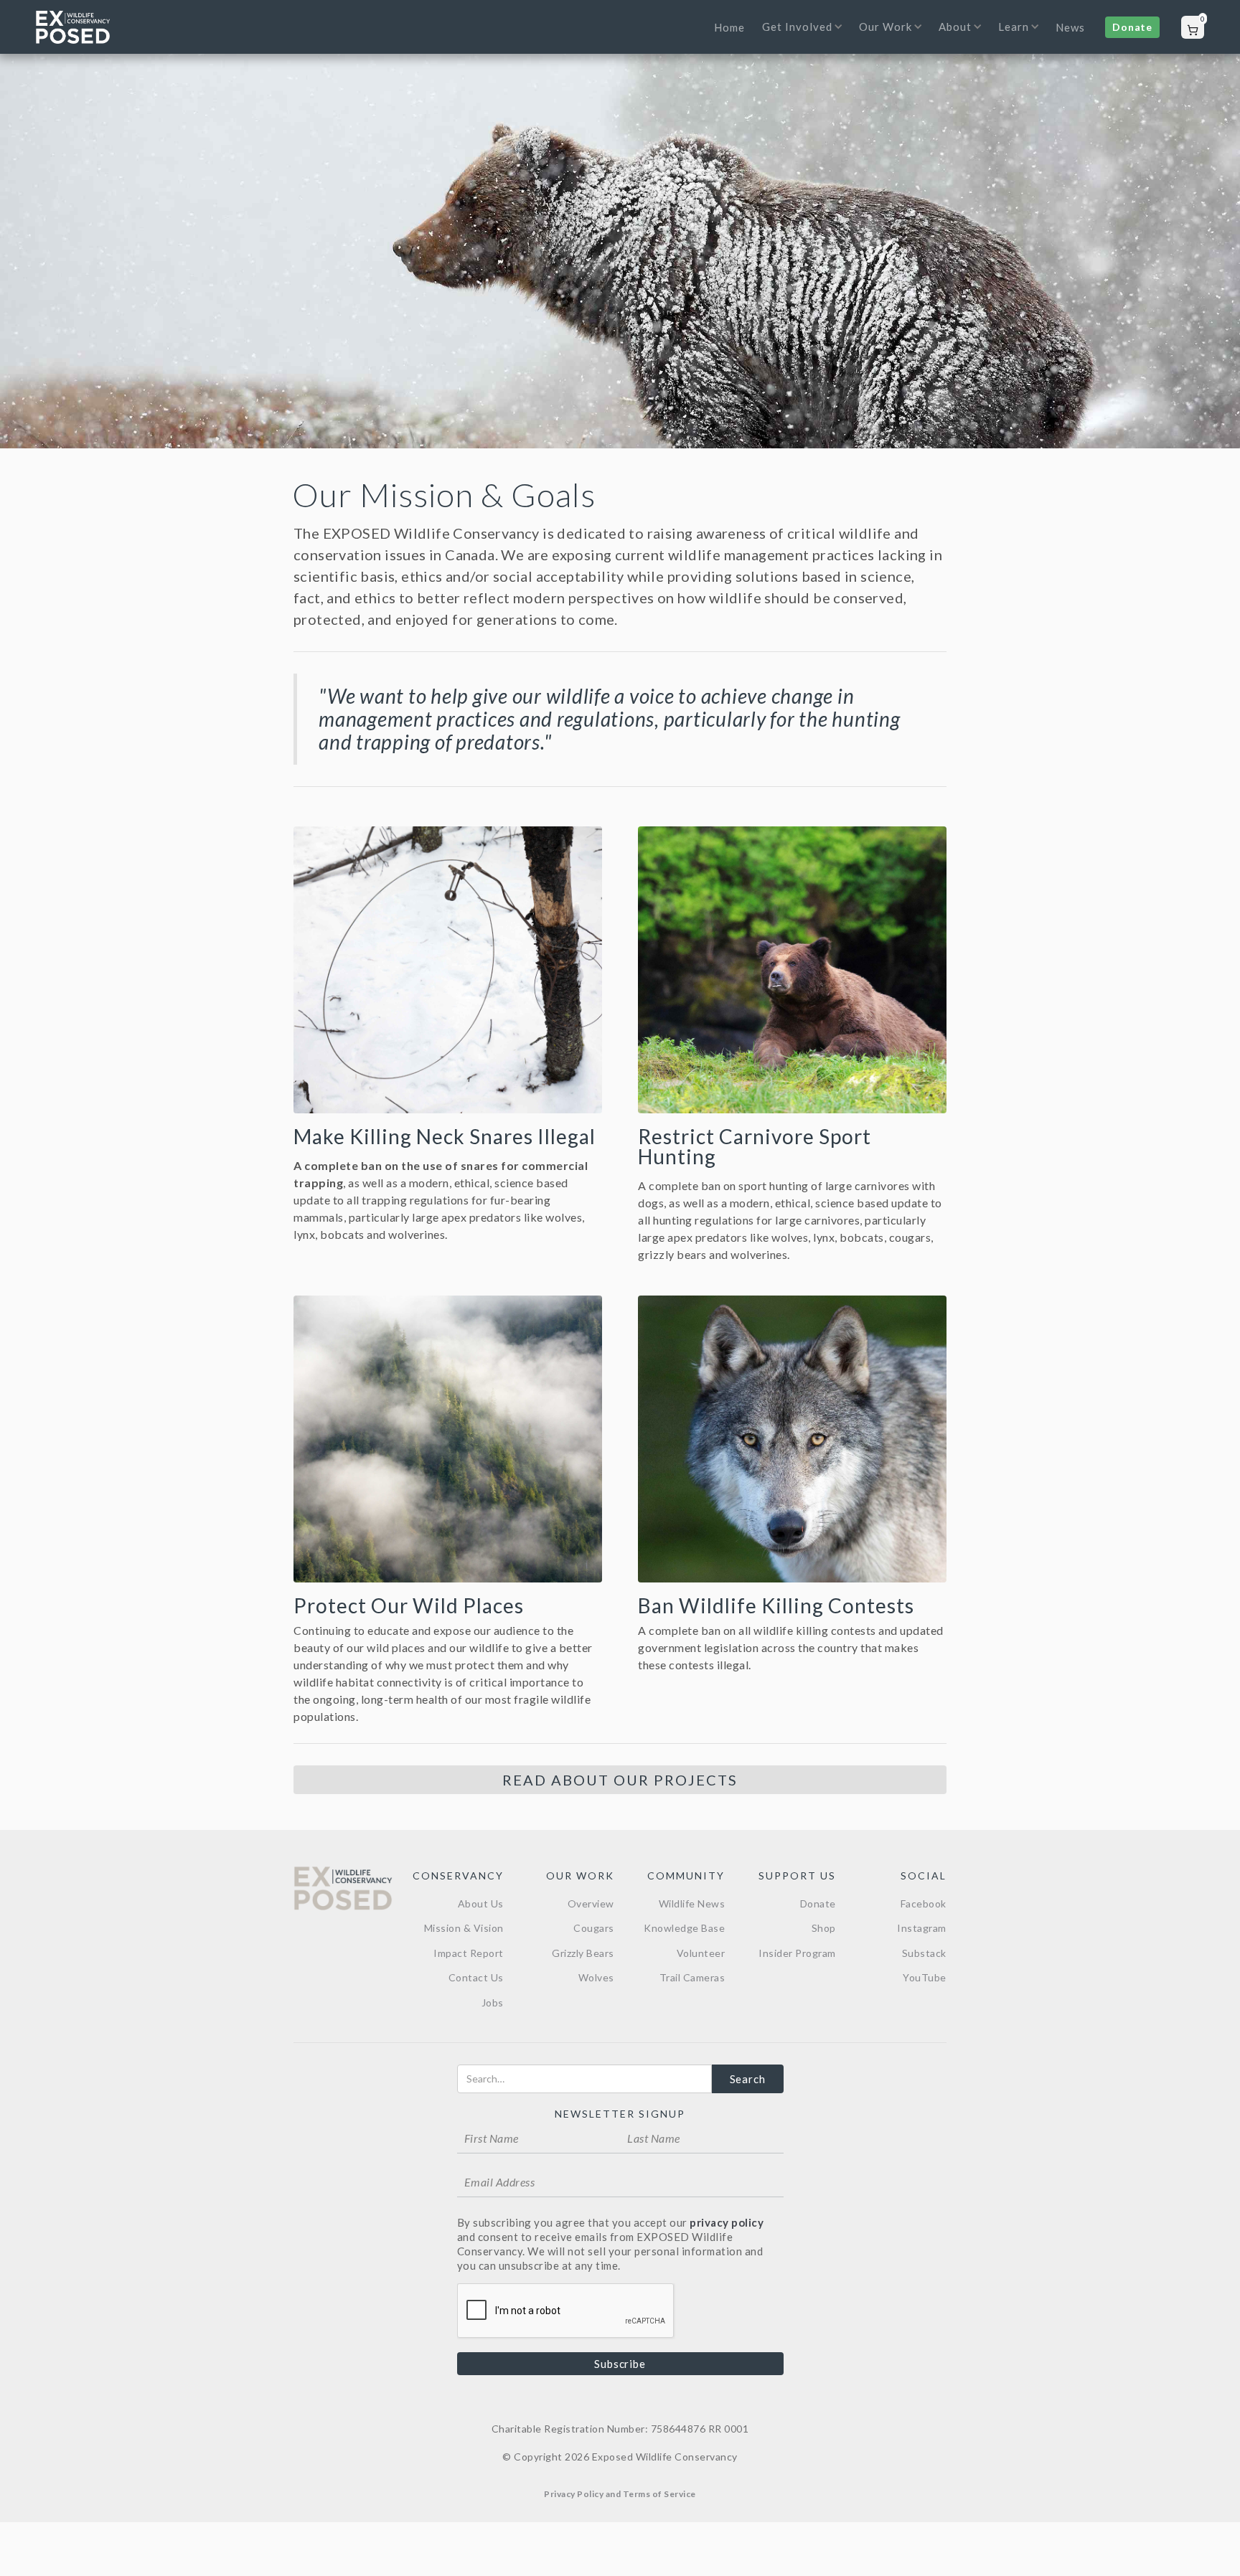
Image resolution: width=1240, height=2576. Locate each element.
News (1070, 27)
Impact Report (469, 1953)
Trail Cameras (692, 1977)
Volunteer (701, 1953)
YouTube (925, 1977)
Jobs (493, 2002)
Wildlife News (692, 1903)
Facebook (924, 1903)
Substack (924, 1953)
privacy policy (727, 2222)
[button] (798, 36)
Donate (1132, 27)
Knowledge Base (684, 1928)
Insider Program (797, 1953)
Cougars (594, 1928)
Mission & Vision (464, 1928)
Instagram (922, 1928)
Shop (824, 1928)
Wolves (596, 1977)
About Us (481, 1903)
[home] (73, 27)
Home (729, 27)
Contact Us (476, 1977)
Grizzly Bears (583, 1953)
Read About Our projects (620, 1780)
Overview (591, 1903)
